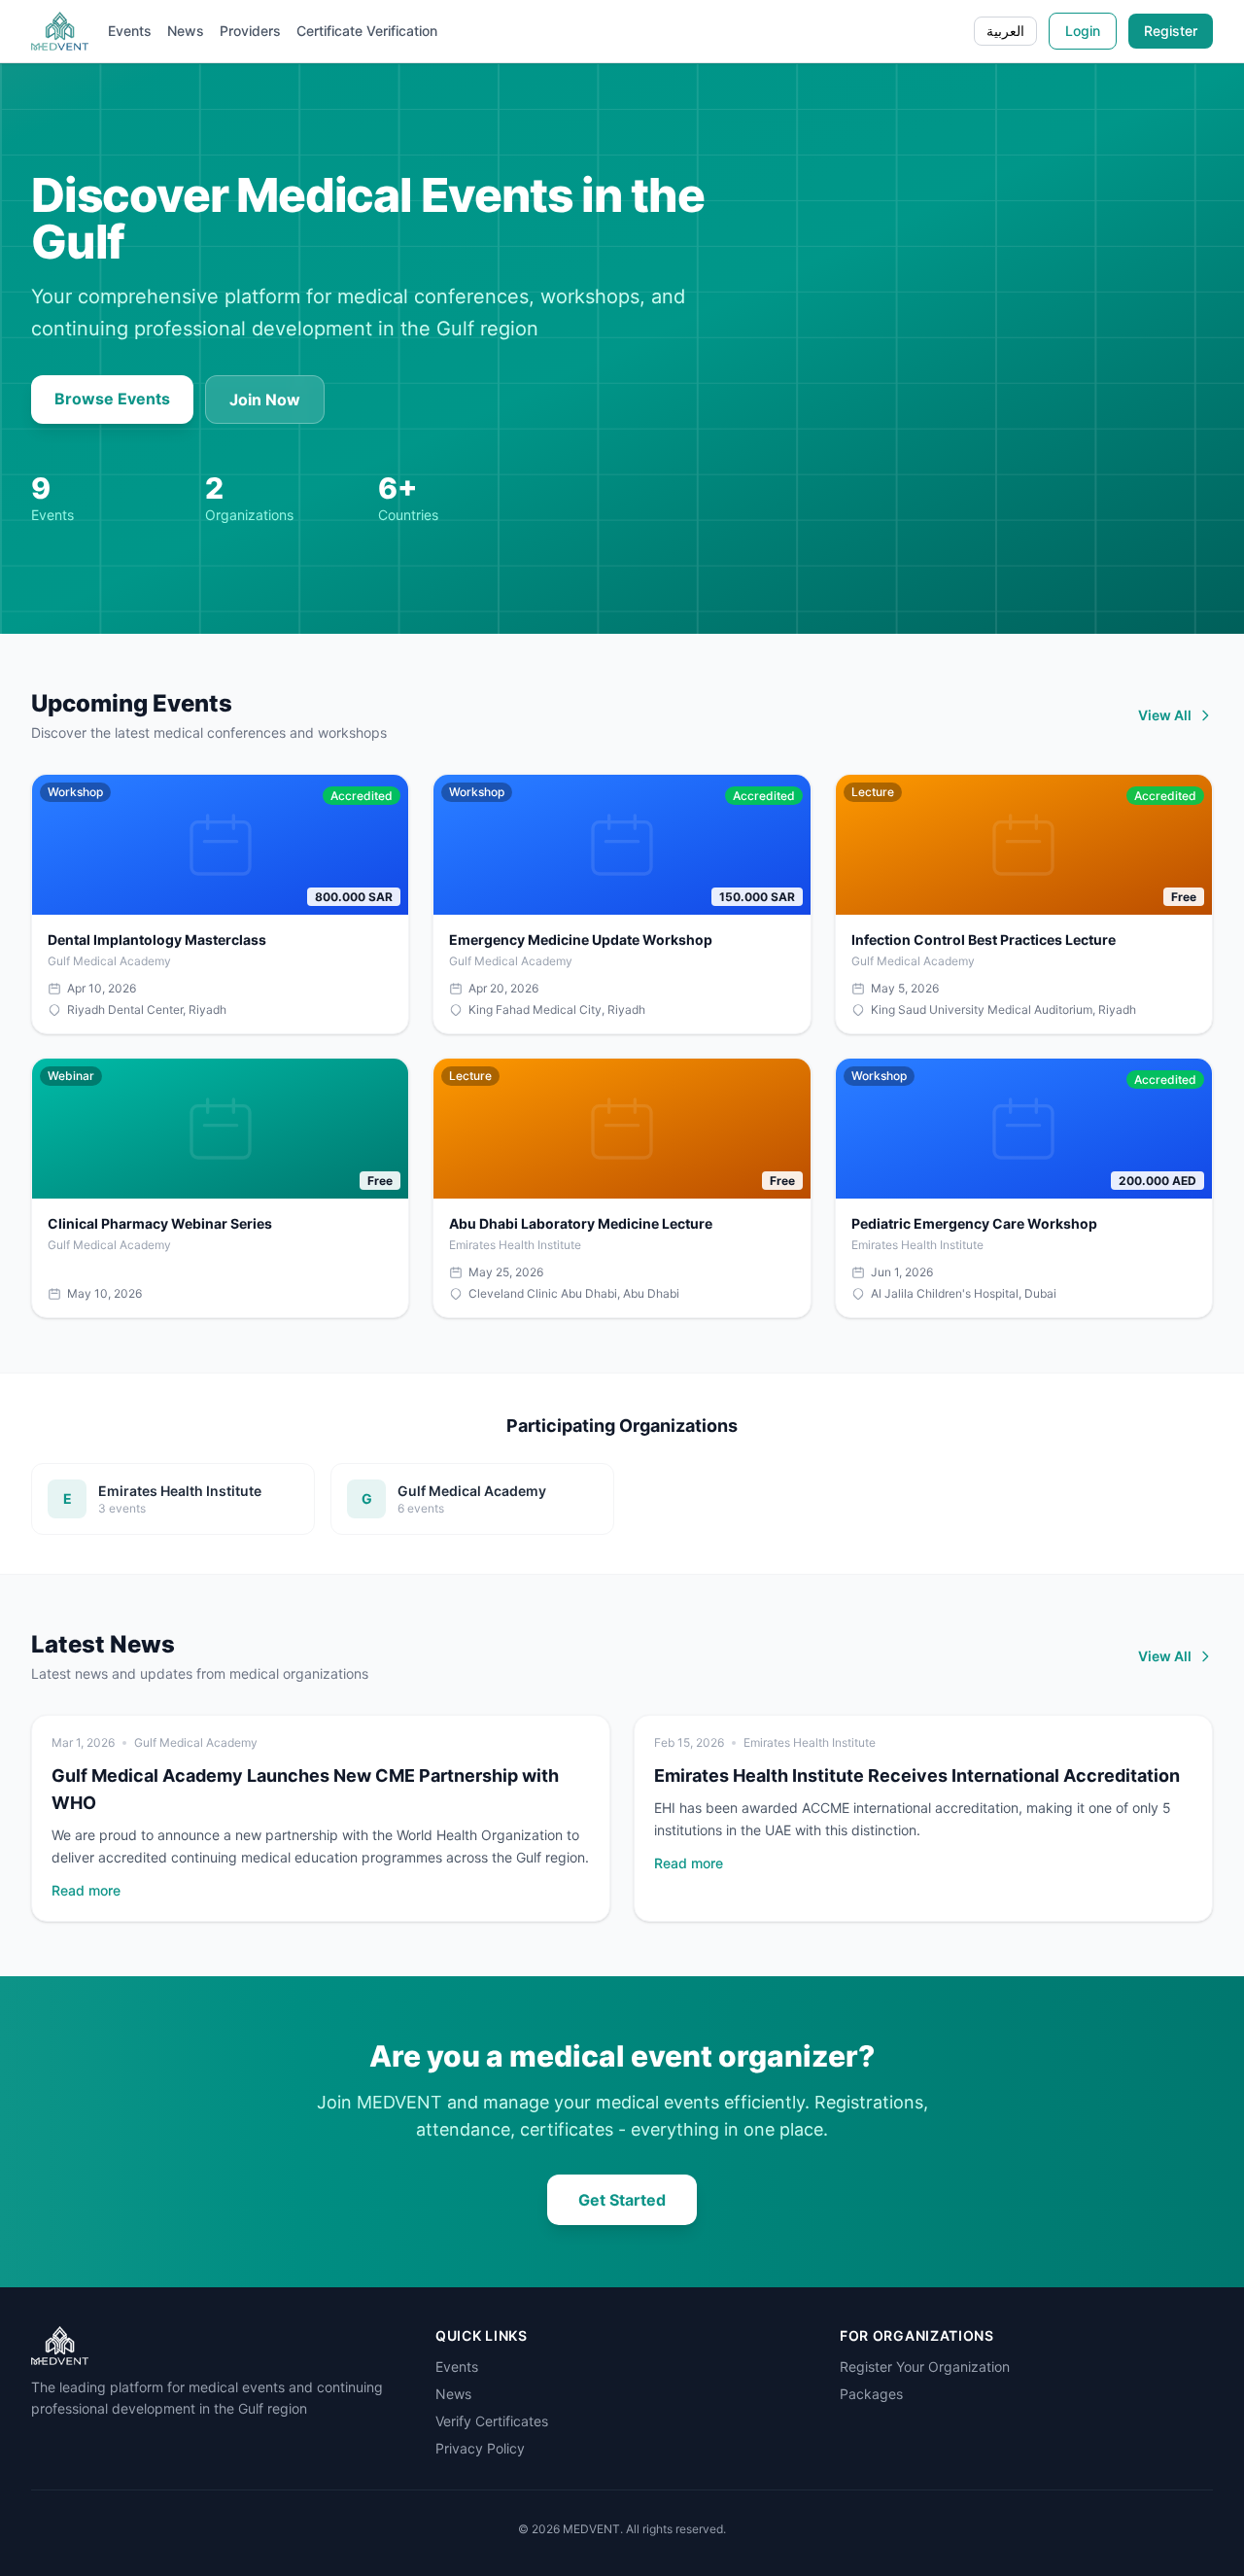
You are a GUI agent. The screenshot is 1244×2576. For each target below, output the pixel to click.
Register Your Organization (925, 2367)
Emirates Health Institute (810, 1742)
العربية (1005, 31)
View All (1165, 715)
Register (1171, 31)
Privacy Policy (480, 2448)
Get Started (622, 2200)
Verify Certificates (492, 2421)
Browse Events (112, 399)
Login (1083, 31)
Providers (250, 31)
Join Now (265, 400)
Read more (86, 1890)
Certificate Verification (367, 31)
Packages (871, 2394)
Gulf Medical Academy (196, 1742)
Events (130, 31)
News (186, 31)
